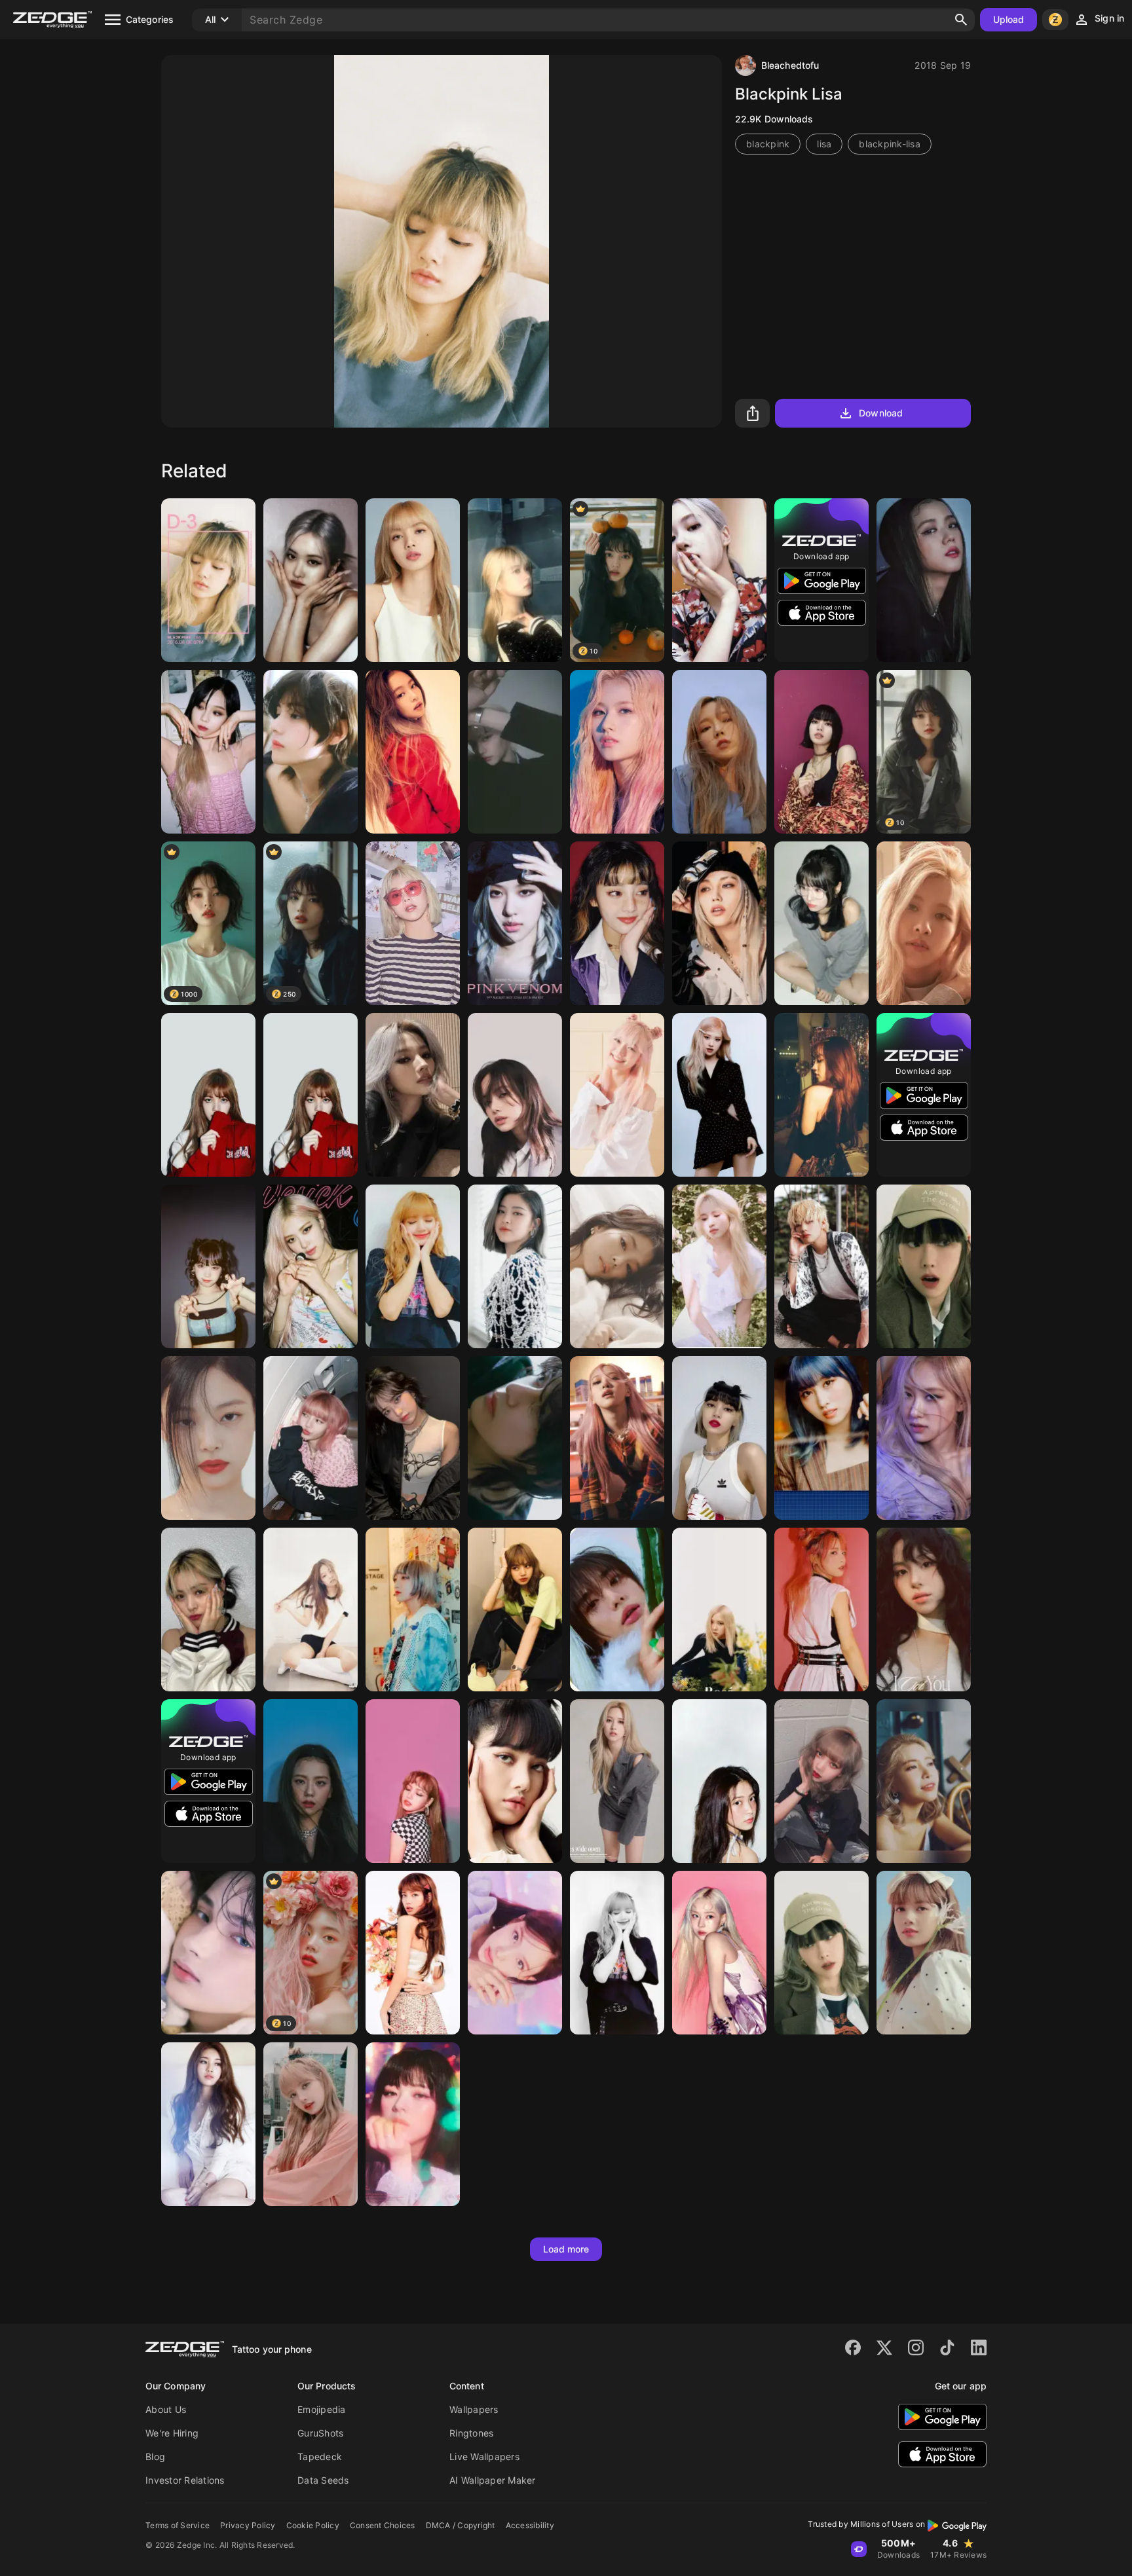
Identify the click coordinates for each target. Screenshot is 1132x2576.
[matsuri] (413, 1610)
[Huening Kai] (208, 1953)
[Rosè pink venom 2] (515, 923)
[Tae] (821, 1266)
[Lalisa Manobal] (311, 1438)
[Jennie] (413, 752)
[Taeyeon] (719, 752)
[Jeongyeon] (413, 2124)
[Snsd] (821, 1953)
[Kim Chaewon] (208, 1266)
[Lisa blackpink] (924, 1953)
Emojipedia (322, 2409)
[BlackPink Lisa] (208, 580)
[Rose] (924, 923)
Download (881, 413)
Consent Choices (383, 2525)
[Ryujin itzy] (515, 1266)
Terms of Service (178, 2525)
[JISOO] (311, 1781)
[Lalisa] (413, 1266)
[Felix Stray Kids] (719, 923)
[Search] (961, 20)
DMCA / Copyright (461, 2525)
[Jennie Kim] (208, 1438)
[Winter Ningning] (208, 752)
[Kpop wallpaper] (515, 580)
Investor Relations (185, 2480)
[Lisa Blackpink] (413, 1781)
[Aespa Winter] (719, 1953)
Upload (1009, 19)
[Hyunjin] (617, 1610)
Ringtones (471, 2433)
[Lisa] (821, 752)
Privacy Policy (248, 2525)
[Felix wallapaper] (515, 752)
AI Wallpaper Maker (493, 2480)
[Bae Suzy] (208, 2124)
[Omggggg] (719, 580)
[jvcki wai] (821, 1610)
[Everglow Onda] (617, 1095)
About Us (166, 2409)
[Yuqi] (821, 1095)
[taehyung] (515, 1438)
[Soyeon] (413, 1095)
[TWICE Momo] (821, 1438)
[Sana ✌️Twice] (617, 752)
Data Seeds (323, 2480)
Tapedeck (320, 2456)
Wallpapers (474, 2409)
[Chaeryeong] (413, 923)
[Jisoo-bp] (924, 580)
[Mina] (617, 1781)
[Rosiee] (311, 580)
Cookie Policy (313, 2525)
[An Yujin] (413, 1438)
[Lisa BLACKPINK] (413, 580)
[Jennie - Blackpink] (617, 1266)
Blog (155, 2456)
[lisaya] (515, 1095)
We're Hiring (172, 2433)
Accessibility (530, 2525)
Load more (566, 2249)
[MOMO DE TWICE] (821, 923)
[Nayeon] (515, 1953)
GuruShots (320, 2433)
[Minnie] (617, 923)
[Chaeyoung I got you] (924, 1610)
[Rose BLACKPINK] (719, 1095)
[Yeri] (719, 1781)
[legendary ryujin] (208, 1610)
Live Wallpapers (484, 2456)
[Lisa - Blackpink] (413, 1953)
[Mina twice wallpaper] (719, 1266)
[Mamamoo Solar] (924, 1781)
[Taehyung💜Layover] (311, 752)
